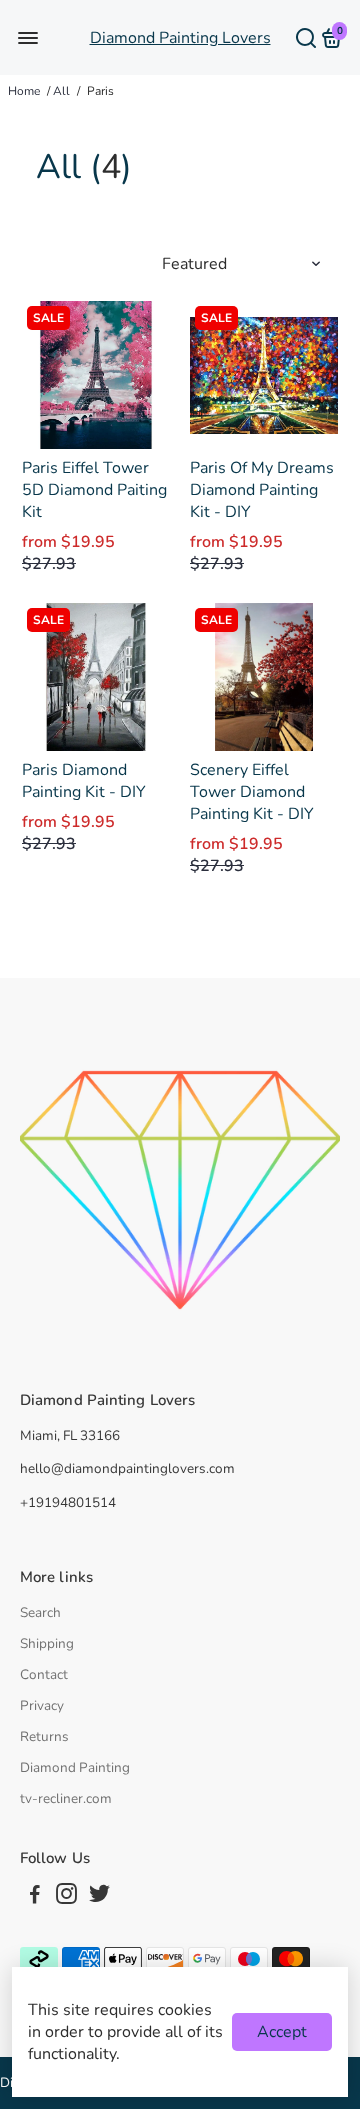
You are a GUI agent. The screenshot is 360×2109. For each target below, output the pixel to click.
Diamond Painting (75, 1767)
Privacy (42, 1705)
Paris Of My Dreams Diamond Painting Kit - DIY (262, 490)
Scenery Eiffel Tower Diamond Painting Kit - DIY (252, 792)
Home (24, 91)
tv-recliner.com (66, 1798)
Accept (282, 2032)
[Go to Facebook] (35, 1897)
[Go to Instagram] (66, 1897)
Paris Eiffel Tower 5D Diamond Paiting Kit (94, 490)
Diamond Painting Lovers (180, 38)
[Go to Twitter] (99, 1897)
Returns (44, 1736)
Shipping (47, 1643)
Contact (44, 1674)
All (61, 91)
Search (40, 1612)
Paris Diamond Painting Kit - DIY (84, 781)
